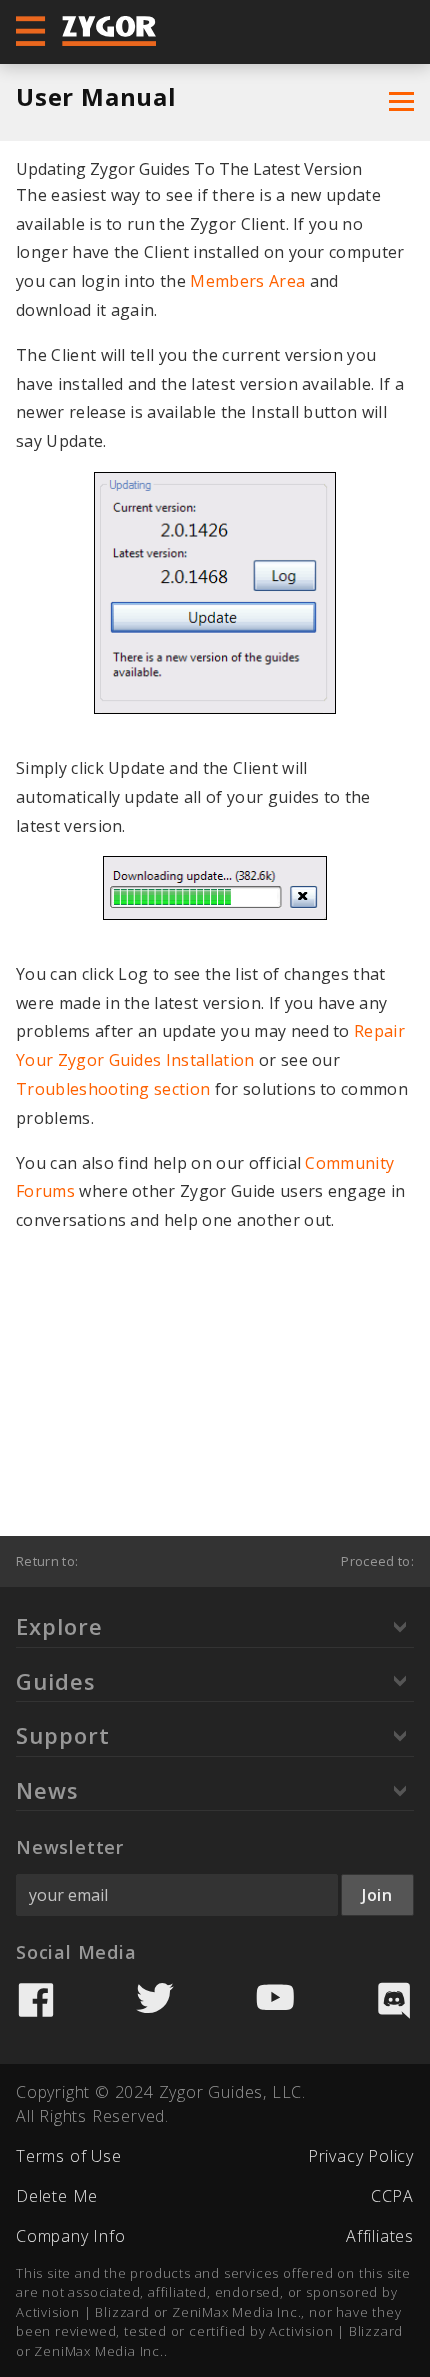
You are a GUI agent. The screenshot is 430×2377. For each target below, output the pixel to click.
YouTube (275, 2000)
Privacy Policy (361, 2156)
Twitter (155, 2000)
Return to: (47, 1561)
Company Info (71, 2236)
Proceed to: (377, 1561)
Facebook (36, 2000)
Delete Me (57, 2196)
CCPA (392, 2196)
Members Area (247, 281)
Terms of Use (69, 2156)
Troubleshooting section (113, 1089)
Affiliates (380, 2236)
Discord (394, 2000)
